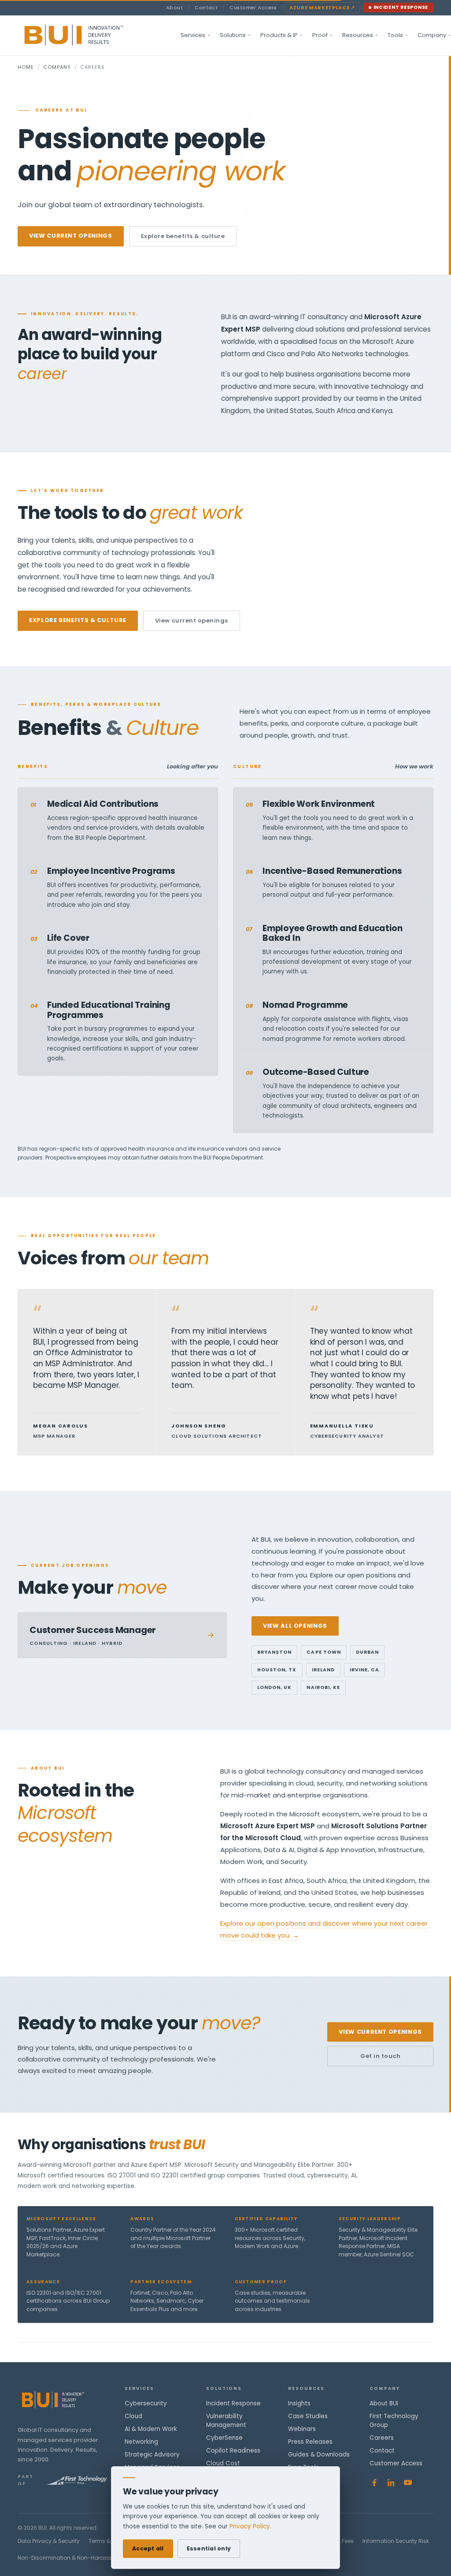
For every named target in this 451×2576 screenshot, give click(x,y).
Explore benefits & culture (183, 236)
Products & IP (279, 35)
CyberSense (224, 2438)
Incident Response (401, 7)
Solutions (233, 35)
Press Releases (310, 2442)
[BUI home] (89, 35)
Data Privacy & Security (49, 2541)
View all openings (295, 1626)
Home (26, 67)
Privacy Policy (250, 2526)
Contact (206, 7)
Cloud (133, 2416)
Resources (358, 35)
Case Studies (308, 2416)
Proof (320, 35)
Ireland (323, 1670)
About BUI (384, 2403)
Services (193, 35)
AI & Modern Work (151, 2429)
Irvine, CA (365, 1670)
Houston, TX (277, 1670)
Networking (141, 2442)
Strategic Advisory (152, 2455)
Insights (299, 2403)
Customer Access (253, 7)
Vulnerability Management (226, 2421)
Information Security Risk (396, 2541)
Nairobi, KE (323, 1687)
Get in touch (380, 2056)
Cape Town (323, 1652)
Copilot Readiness (233, 2451)
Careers (382, 2438)
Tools (395, 35)
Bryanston (274, 1652)
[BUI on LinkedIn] (391, 2483)
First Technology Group (394, 2421)
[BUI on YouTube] (408, 2483)
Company (57, 67)
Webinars (302, 2429)
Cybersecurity (146, 2403)
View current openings (71, 236)
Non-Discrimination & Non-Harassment (71, 2558)
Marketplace (322, 7)
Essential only (209, 2548)
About (174, 7)
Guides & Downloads (319, 2455)
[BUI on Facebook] (374, 2483)
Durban (367, 1652)
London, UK (275, 1687)
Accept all (148, 2548)
